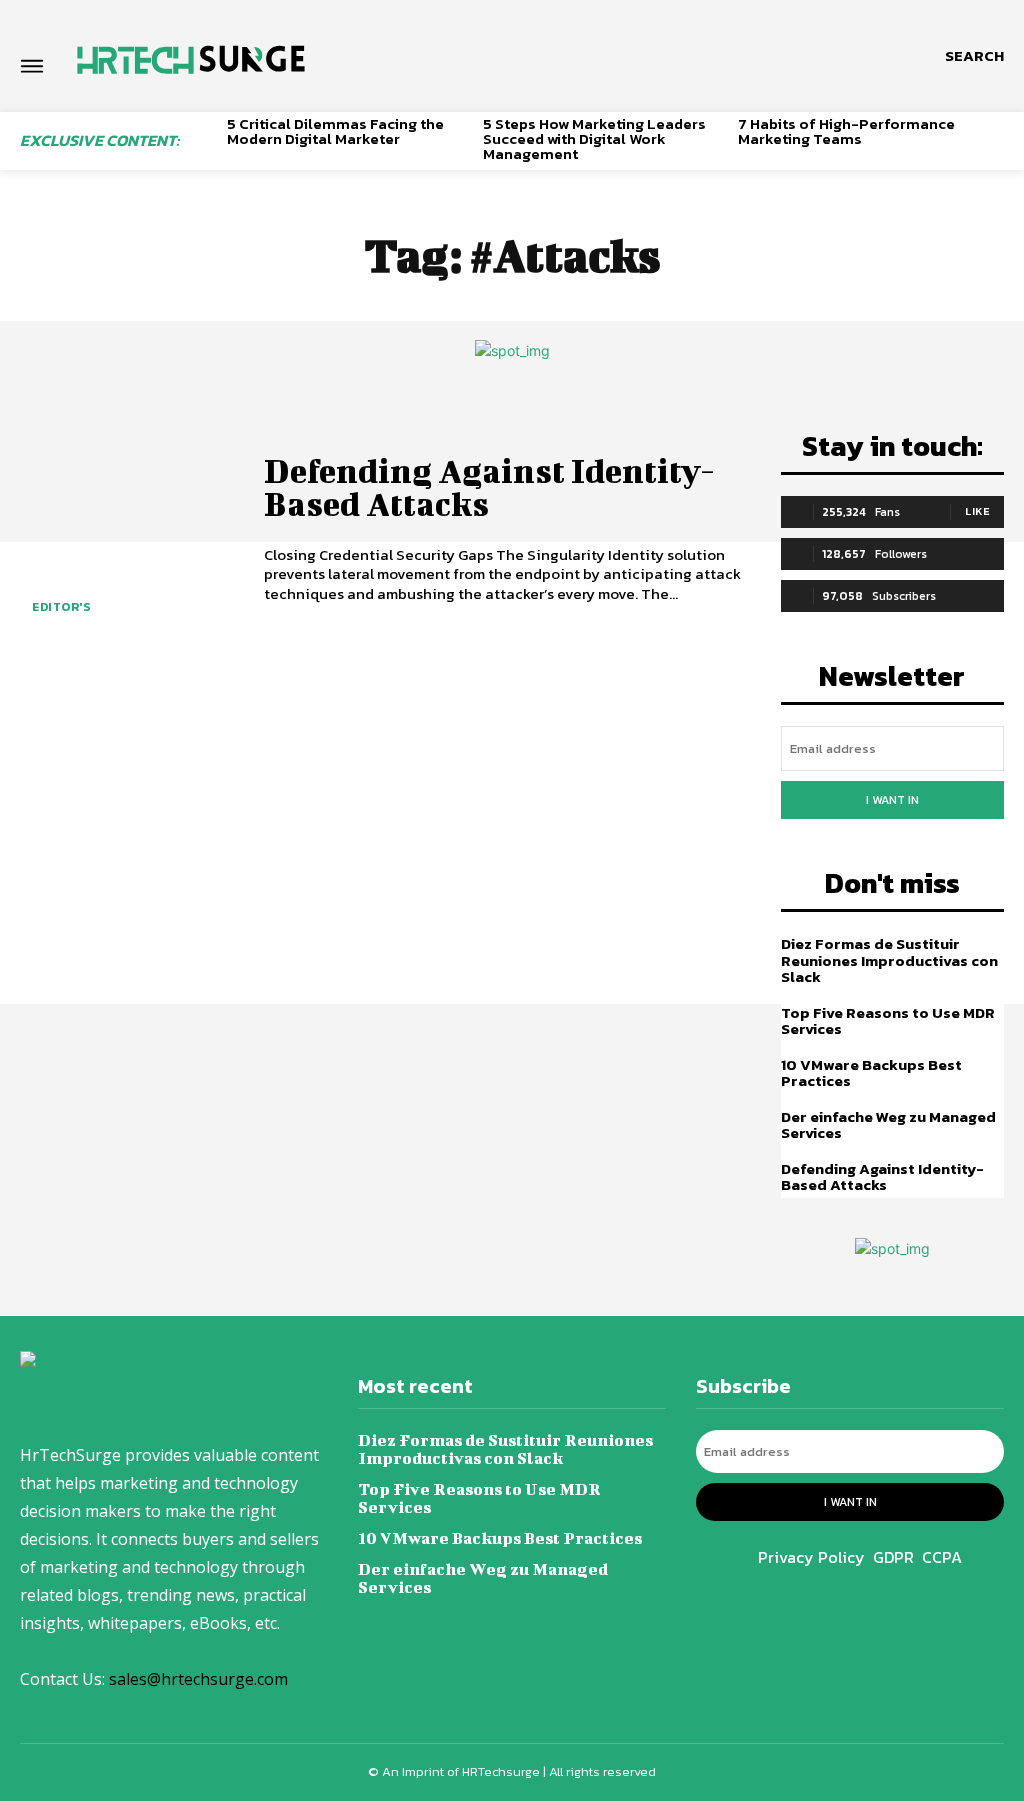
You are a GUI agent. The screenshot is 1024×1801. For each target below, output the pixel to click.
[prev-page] (204, 148)
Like (977, 511)
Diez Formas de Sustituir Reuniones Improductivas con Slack (889, 960)
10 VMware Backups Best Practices (871, 1073)
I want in (892, 800)
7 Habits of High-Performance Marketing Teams (846, 131)
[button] (974, 56)
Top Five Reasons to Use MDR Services (888, 1021)
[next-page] (996, 148)
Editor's (61, 607)
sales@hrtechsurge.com (198, 1679)
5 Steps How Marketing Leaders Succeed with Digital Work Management (594, 138)
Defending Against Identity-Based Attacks (489, 486)
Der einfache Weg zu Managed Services (888, 1125)
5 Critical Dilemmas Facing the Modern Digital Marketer (335, 131)
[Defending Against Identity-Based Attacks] (129, 531)
